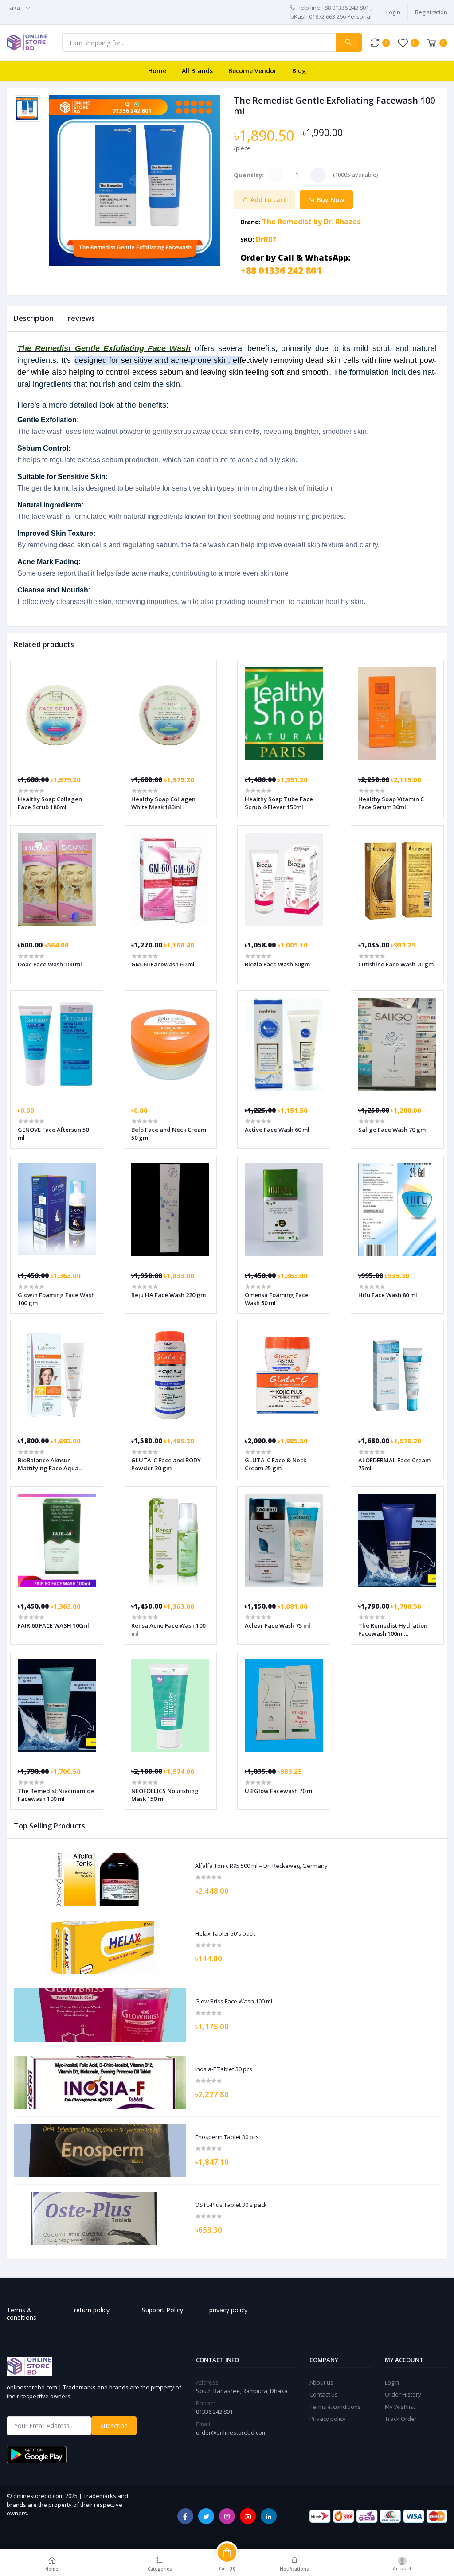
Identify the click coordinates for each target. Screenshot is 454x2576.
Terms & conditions (335, 2407)
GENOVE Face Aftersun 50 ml (53, 1134)
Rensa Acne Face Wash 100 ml (168, 1629)
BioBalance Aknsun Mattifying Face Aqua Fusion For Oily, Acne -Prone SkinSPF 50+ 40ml (51, 1464)
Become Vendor (252, 71)
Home (157, 71)
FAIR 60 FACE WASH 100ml (53, 1625)
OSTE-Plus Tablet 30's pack (231, 2205)
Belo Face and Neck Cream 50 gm (169, 1134)
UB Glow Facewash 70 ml (279, 1791)
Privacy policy (328, 2419)
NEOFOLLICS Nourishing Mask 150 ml (165, 1795)
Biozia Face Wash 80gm (277, 964)
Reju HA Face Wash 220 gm (168, 1295)
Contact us (324, 2394)
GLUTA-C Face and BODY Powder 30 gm (166, 1464)
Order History (403, 2394)
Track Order (401, 2419)
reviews (81, 318)
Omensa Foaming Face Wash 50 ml (277, 1299)
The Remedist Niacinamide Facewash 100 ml (56, 1795)
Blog (299, 71)
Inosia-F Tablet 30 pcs (224, 2069)
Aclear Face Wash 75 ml (278, 1625)
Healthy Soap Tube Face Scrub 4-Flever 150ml (279, 803)
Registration (431, 12)
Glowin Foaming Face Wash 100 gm (56, 1299)
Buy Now (330, 200)
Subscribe (114, 2426)
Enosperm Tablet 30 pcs (227, 2137)
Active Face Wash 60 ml (277, 1130)
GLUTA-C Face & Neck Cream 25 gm (276, 1464)
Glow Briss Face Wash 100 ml (234, 2002)
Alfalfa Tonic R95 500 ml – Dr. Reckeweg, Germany (261, 1866)
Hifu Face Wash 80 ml (388, 1295)
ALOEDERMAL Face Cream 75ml (394, 1464)
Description (34, 318)
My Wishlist (400, 2407)
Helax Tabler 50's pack (225, 1934)
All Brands (197, 71)
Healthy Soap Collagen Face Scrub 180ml (50, 803)
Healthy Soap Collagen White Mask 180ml (163, 803)
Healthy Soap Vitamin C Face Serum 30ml (391, 803)
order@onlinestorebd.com (231, 2432)
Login (393, 12)
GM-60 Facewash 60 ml (163, 964)
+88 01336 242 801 (281, 270)
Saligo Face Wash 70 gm (392, 1130)
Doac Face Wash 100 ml (50, 964)
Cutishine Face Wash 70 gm (396, 964)
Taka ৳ (15, 8)
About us (321, 2382)
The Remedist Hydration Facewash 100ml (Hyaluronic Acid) (393, 1629)
